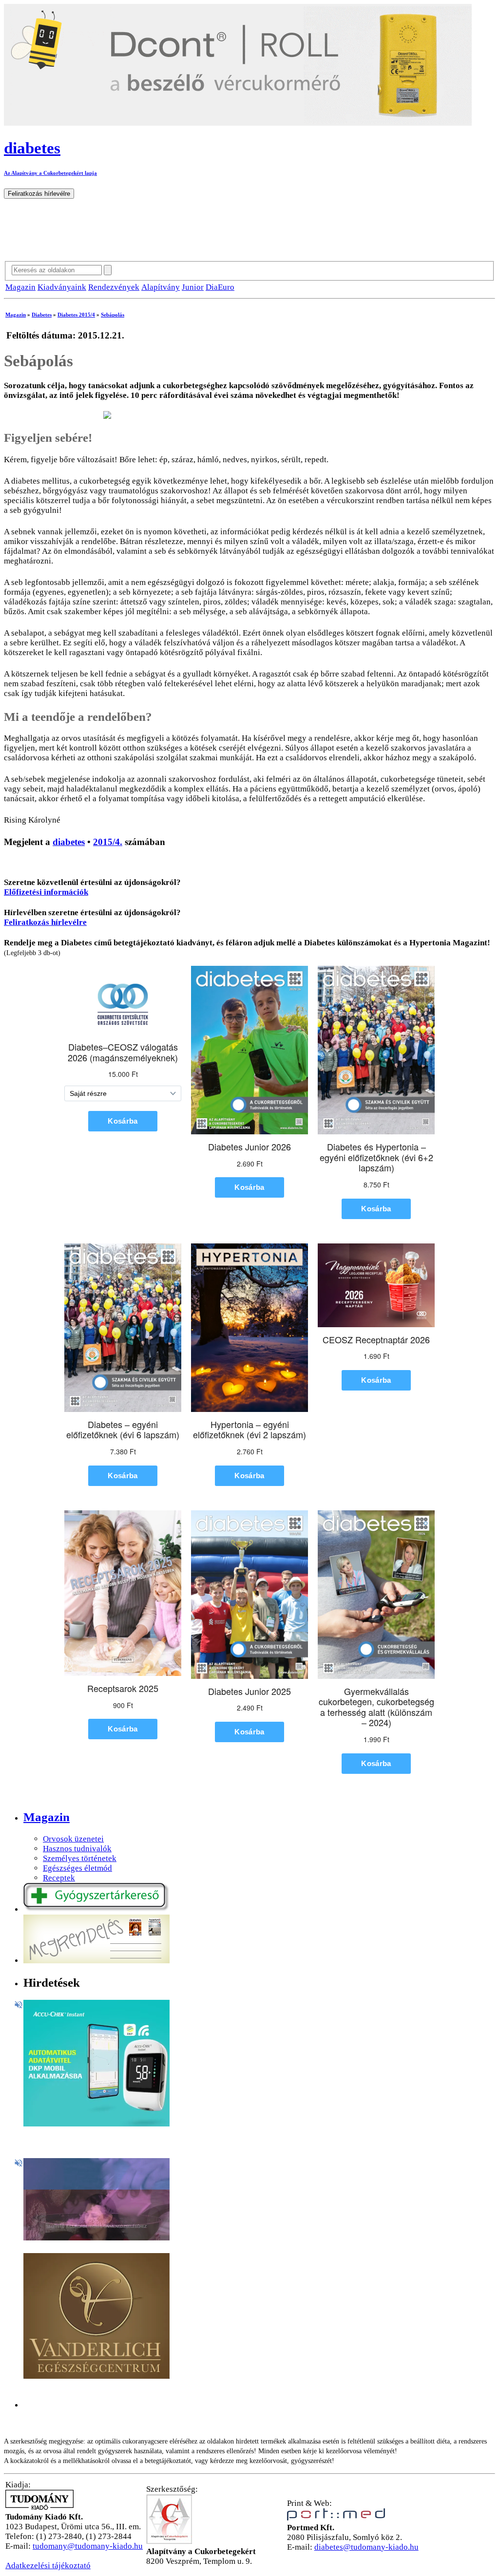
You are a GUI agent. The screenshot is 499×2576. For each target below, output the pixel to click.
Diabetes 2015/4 (76, 315)
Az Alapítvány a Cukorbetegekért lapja (50, 173)
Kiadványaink (62, 287)
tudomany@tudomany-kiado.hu (88, 2546)
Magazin (20, 287)
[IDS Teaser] (96, 2238)
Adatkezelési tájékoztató (48, 2566)
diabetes (69, 842)
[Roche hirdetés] (96, 2124)
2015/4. (108, 842)
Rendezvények (114, 287)
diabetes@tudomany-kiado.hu (366, 2547)
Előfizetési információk (46, 892)
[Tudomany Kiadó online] (39, 2507)
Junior (193, 287)
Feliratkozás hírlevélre (45, 922)
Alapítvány (161, 287)
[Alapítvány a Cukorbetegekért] (169, 2542)
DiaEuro (220, 287)
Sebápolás (113, 315)
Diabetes (42, 315)
